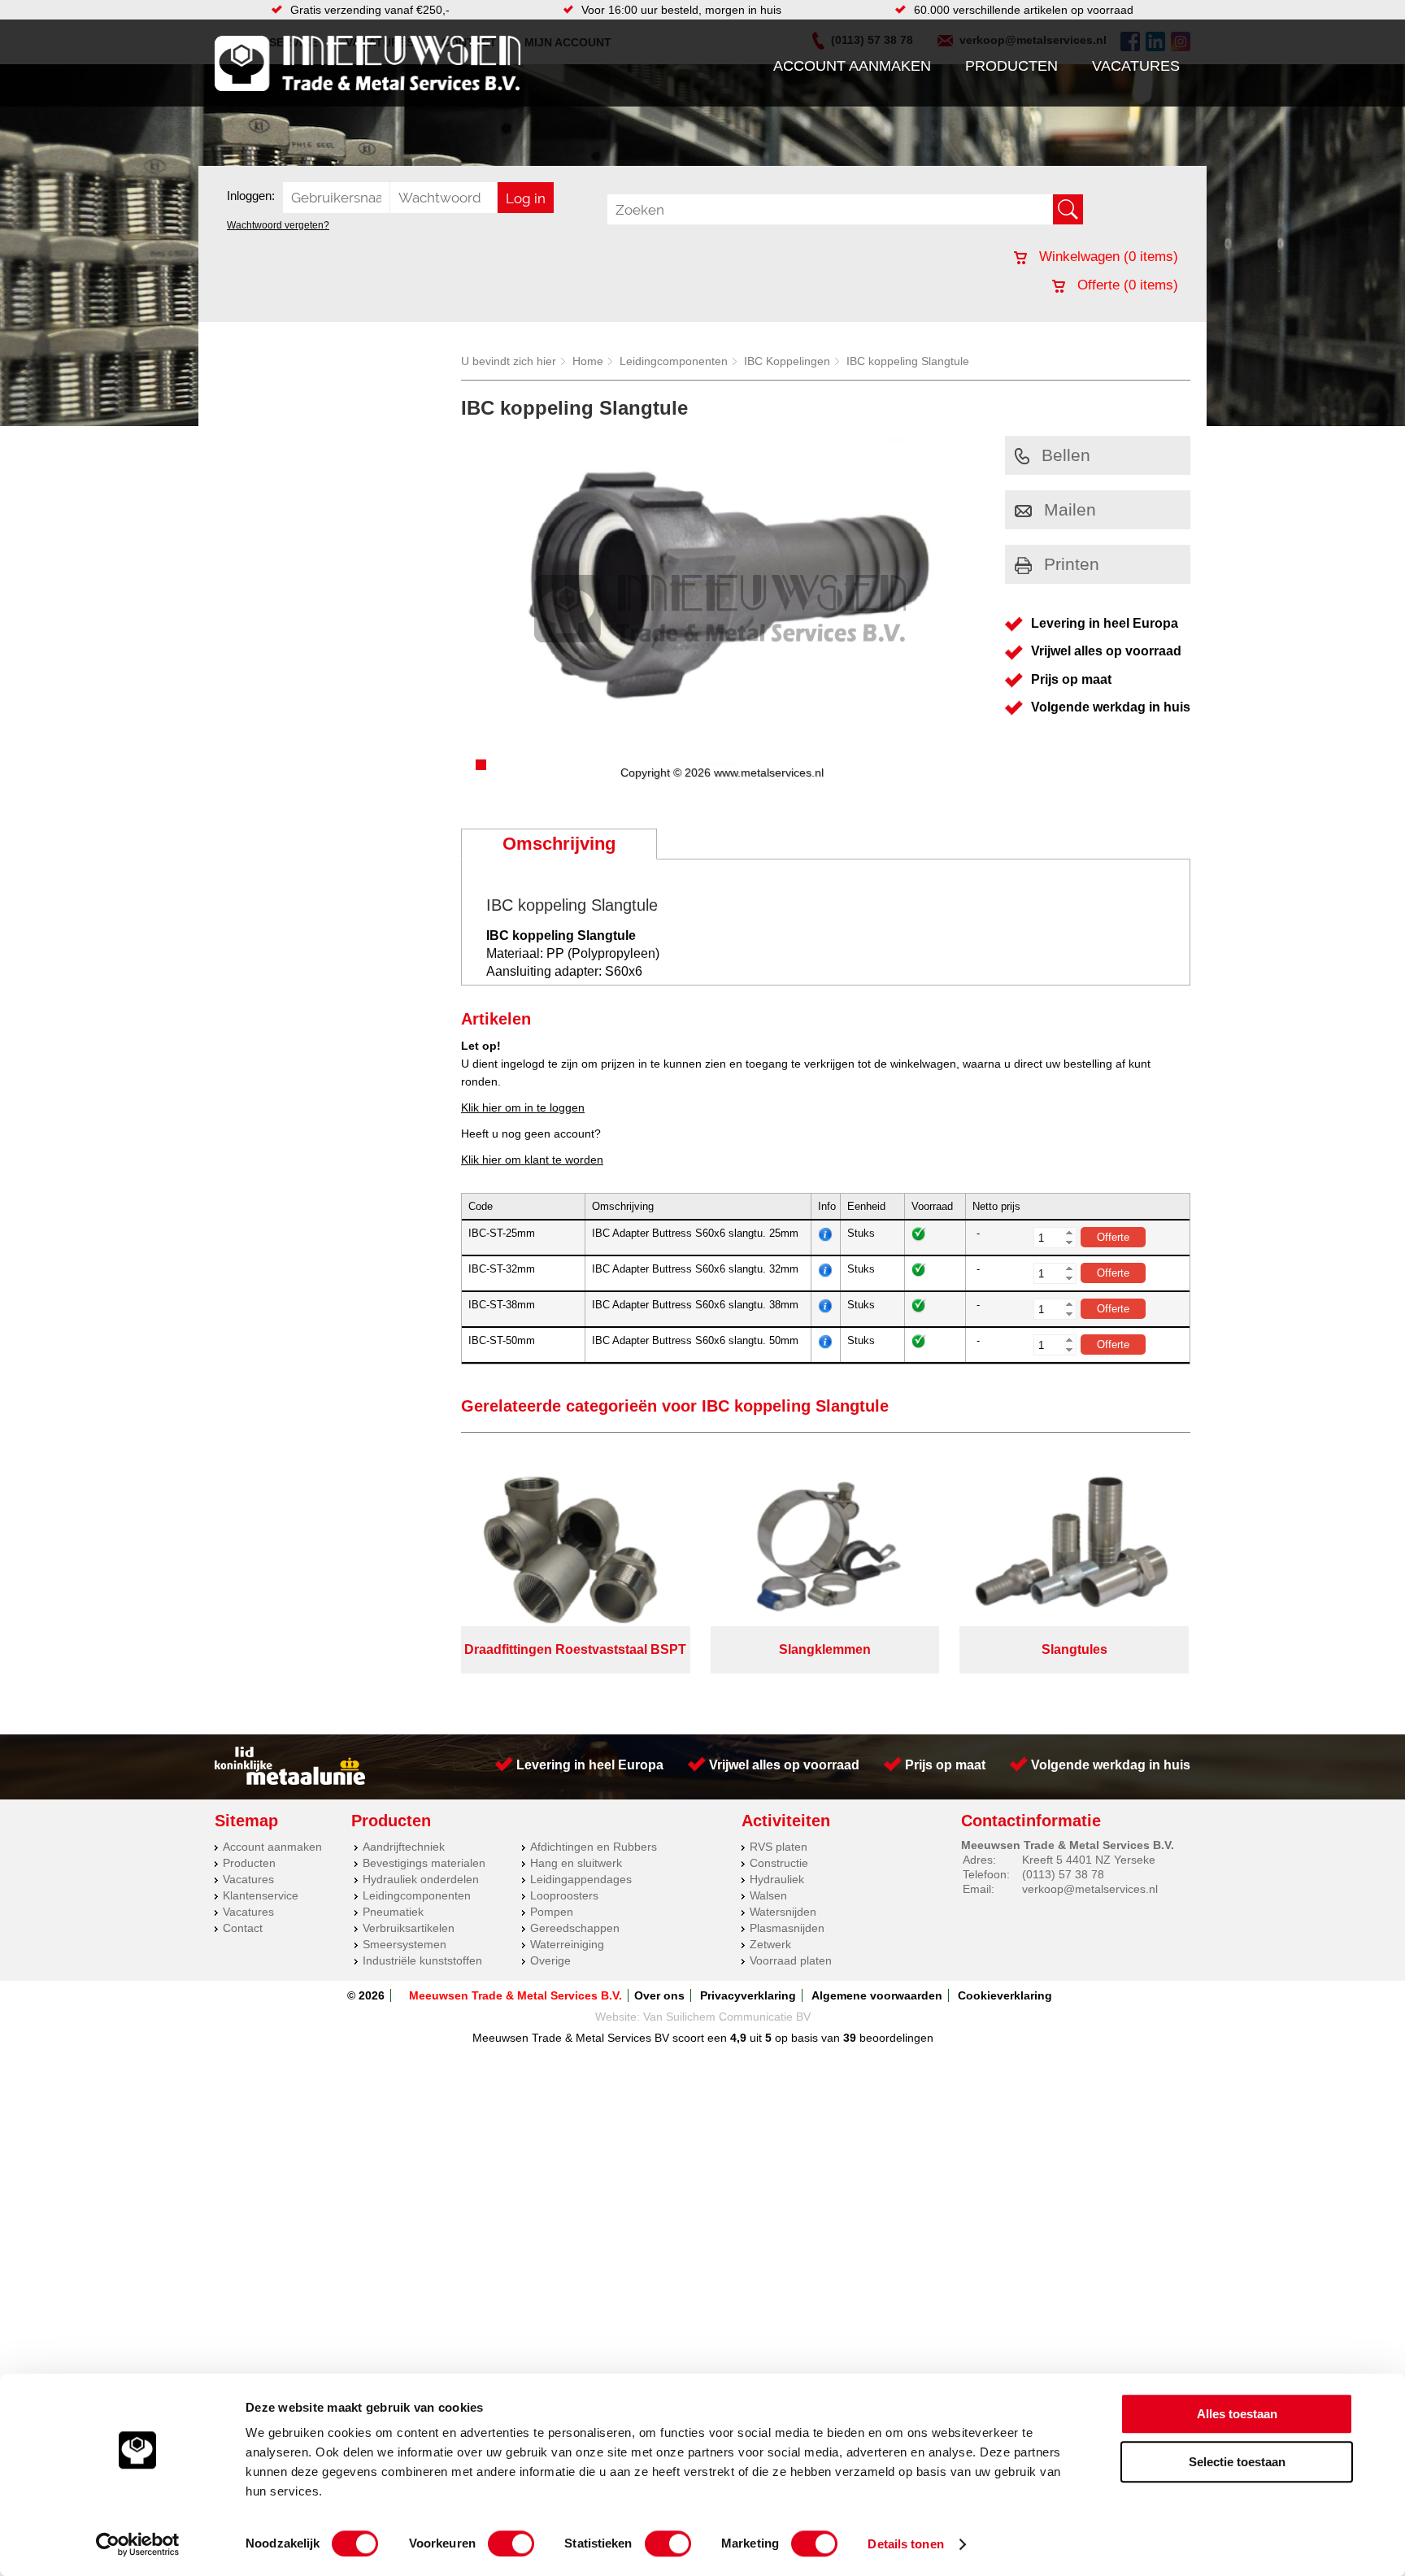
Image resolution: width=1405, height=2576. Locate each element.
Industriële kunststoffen (422, 1960)
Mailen (1070, 509)
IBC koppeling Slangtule (908, 361)
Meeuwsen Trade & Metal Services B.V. (515, 1995)
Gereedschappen (575, 1928)
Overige (550, 1960)
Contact (243, 1928)
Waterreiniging (567, 1944)
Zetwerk (770, 1944)
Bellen (1066, 455)
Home (588, 361)
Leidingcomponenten (674, 361)
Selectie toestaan (1237, 2462)
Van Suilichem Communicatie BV (727, 2017)
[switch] (511, 2543)
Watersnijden (783, 1912)
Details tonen (905, 2544)
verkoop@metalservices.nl (1090, 1889)
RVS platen (779, 1847)
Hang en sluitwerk (576, 1863)
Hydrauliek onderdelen (421, 1879)
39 (850, 2038)
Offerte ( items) (1126, 285)
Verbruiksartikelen (409, 1928)
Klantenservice (261, 1895)
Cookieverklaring (1005, 1995)
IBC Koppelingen (787, 361)
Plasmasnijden (787, 1928)
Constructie (779, 1863)
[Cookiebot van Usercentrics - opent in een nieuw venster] (138, 2544)
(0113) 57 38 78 (1063, 1874)
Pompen (552, 1912)
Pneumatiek (393, 1912)
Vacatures (1136, 66)
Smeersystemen (405, 1944)
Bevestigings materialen (424, 1863)
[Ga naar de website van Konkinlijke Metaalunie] (290, 1781)
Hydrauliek (777, 1879)
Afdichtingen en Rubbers (594, 1847)
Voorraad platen (791, 1960)
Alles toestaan (1237, 2414)
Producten (1011, 66)
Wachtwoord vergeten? (278, 225)
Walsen (768, 1895)
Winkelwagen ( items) (1107, 257)
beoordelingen (895, 2038)
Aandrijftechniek (404, 1847)
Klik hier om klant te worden (532, 1160)
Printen (1072, 564)
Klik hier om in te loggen (523, 1107)
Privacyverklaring (748, 1995)
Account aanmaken (852, 66)
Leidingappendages (581, 1879)
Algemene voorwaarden (877, 1995)
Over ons (659, 1995)
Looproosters (564, 1895)
